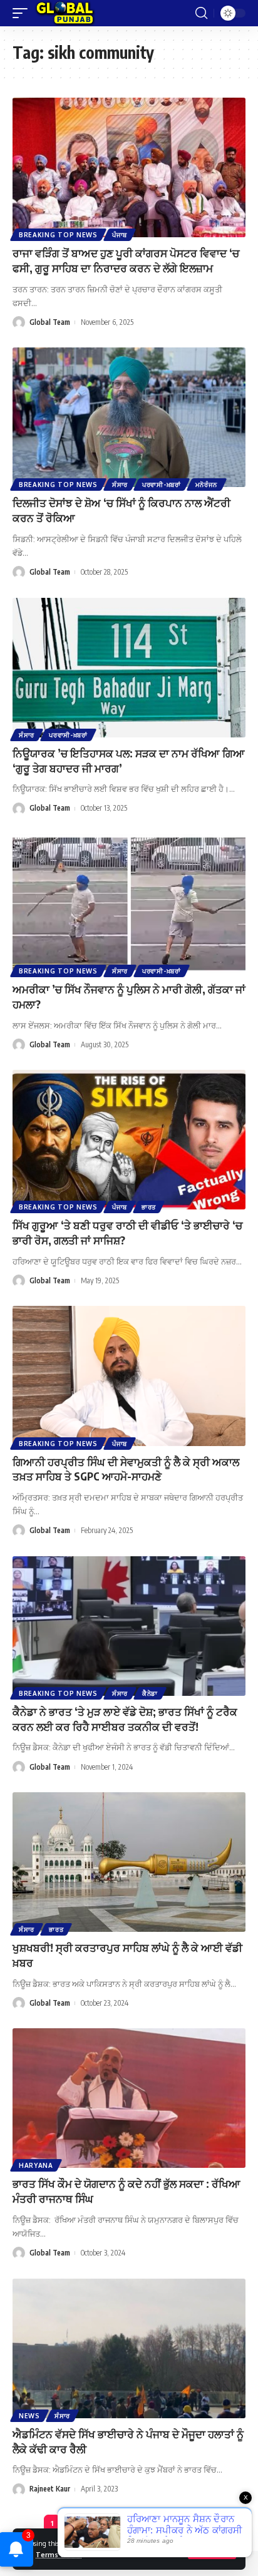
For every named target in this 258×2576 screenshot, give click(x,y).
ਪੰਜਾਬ (120, 235)
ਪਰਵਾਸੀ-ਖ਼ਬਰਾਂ (162, 485)
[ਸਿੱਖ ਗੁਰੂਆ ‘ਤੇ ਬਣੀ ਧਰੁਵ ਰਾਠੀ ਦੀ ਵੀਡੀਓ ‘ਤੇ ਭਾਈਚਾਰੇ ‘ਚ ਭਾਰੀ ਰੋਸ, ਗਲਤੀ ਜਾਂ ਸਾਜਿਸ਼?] (129, 1140)
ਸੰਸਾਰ (120, 485)
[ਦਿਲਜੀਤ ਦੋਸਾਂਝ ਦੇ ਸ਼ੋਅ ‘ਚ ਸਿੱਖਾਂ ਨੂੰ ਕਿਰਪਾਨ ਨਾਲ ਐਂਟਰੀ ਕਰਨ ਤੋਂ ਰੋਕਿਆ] (129, 417)
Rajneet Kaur (50, 2489)
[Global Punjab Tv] (65, 13)
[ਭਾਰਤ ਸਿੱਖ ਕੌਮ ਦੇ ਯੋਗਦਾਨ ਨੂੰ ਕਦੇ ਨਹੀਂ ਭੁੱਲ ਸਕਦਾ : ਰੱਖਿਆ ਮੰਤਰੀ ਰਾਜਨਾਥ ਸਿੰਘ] (129, 2098)
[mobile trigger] (23, 13)
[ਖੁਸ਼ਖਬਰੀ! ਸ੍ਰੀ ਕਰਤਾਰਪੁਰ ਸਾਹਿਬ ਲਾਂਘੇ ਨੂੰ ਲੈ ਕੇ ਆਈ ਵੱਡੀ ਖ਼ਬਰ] (129, 1862)
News (29, 2416)
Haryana (36, 2165)
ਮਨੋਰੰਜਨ (207, 485)
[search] (201, 13)
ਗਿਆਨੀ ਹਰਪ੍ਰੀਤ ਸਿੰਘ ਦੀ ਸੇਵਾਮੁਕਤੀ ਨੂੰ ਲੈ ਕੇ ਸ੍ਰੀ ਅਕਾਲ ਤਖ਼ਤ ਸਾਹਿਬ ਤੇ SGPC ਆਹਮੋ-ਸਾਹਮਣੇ (126, 1469)
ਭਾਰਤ (149, 1207)
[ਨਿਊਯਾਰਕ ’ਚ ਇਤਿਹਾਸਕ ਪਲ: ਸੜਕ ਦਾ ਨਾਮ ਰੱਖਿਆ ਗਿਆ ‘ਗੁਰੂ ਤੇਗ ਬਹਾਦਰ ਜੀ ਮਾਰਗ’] (129, 668)
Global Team (50, 322)
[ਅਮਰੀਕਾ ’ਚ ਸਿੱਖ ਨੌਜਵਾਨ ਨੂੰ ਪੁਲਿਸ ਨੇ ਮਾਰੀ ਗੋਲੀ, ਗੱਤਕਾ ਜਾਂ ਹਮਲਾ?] (129, 904)
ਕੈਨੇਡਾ (150, 1693)
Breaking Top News (58, 235)
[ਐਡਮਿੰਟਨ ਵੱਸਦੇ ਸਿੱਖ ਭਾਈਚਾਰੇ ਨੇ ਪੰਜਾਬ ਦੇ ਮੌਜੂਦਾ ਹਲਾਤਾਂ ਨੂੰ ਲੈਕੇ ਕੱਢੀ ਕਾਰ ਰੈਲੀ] (129, 2348)
